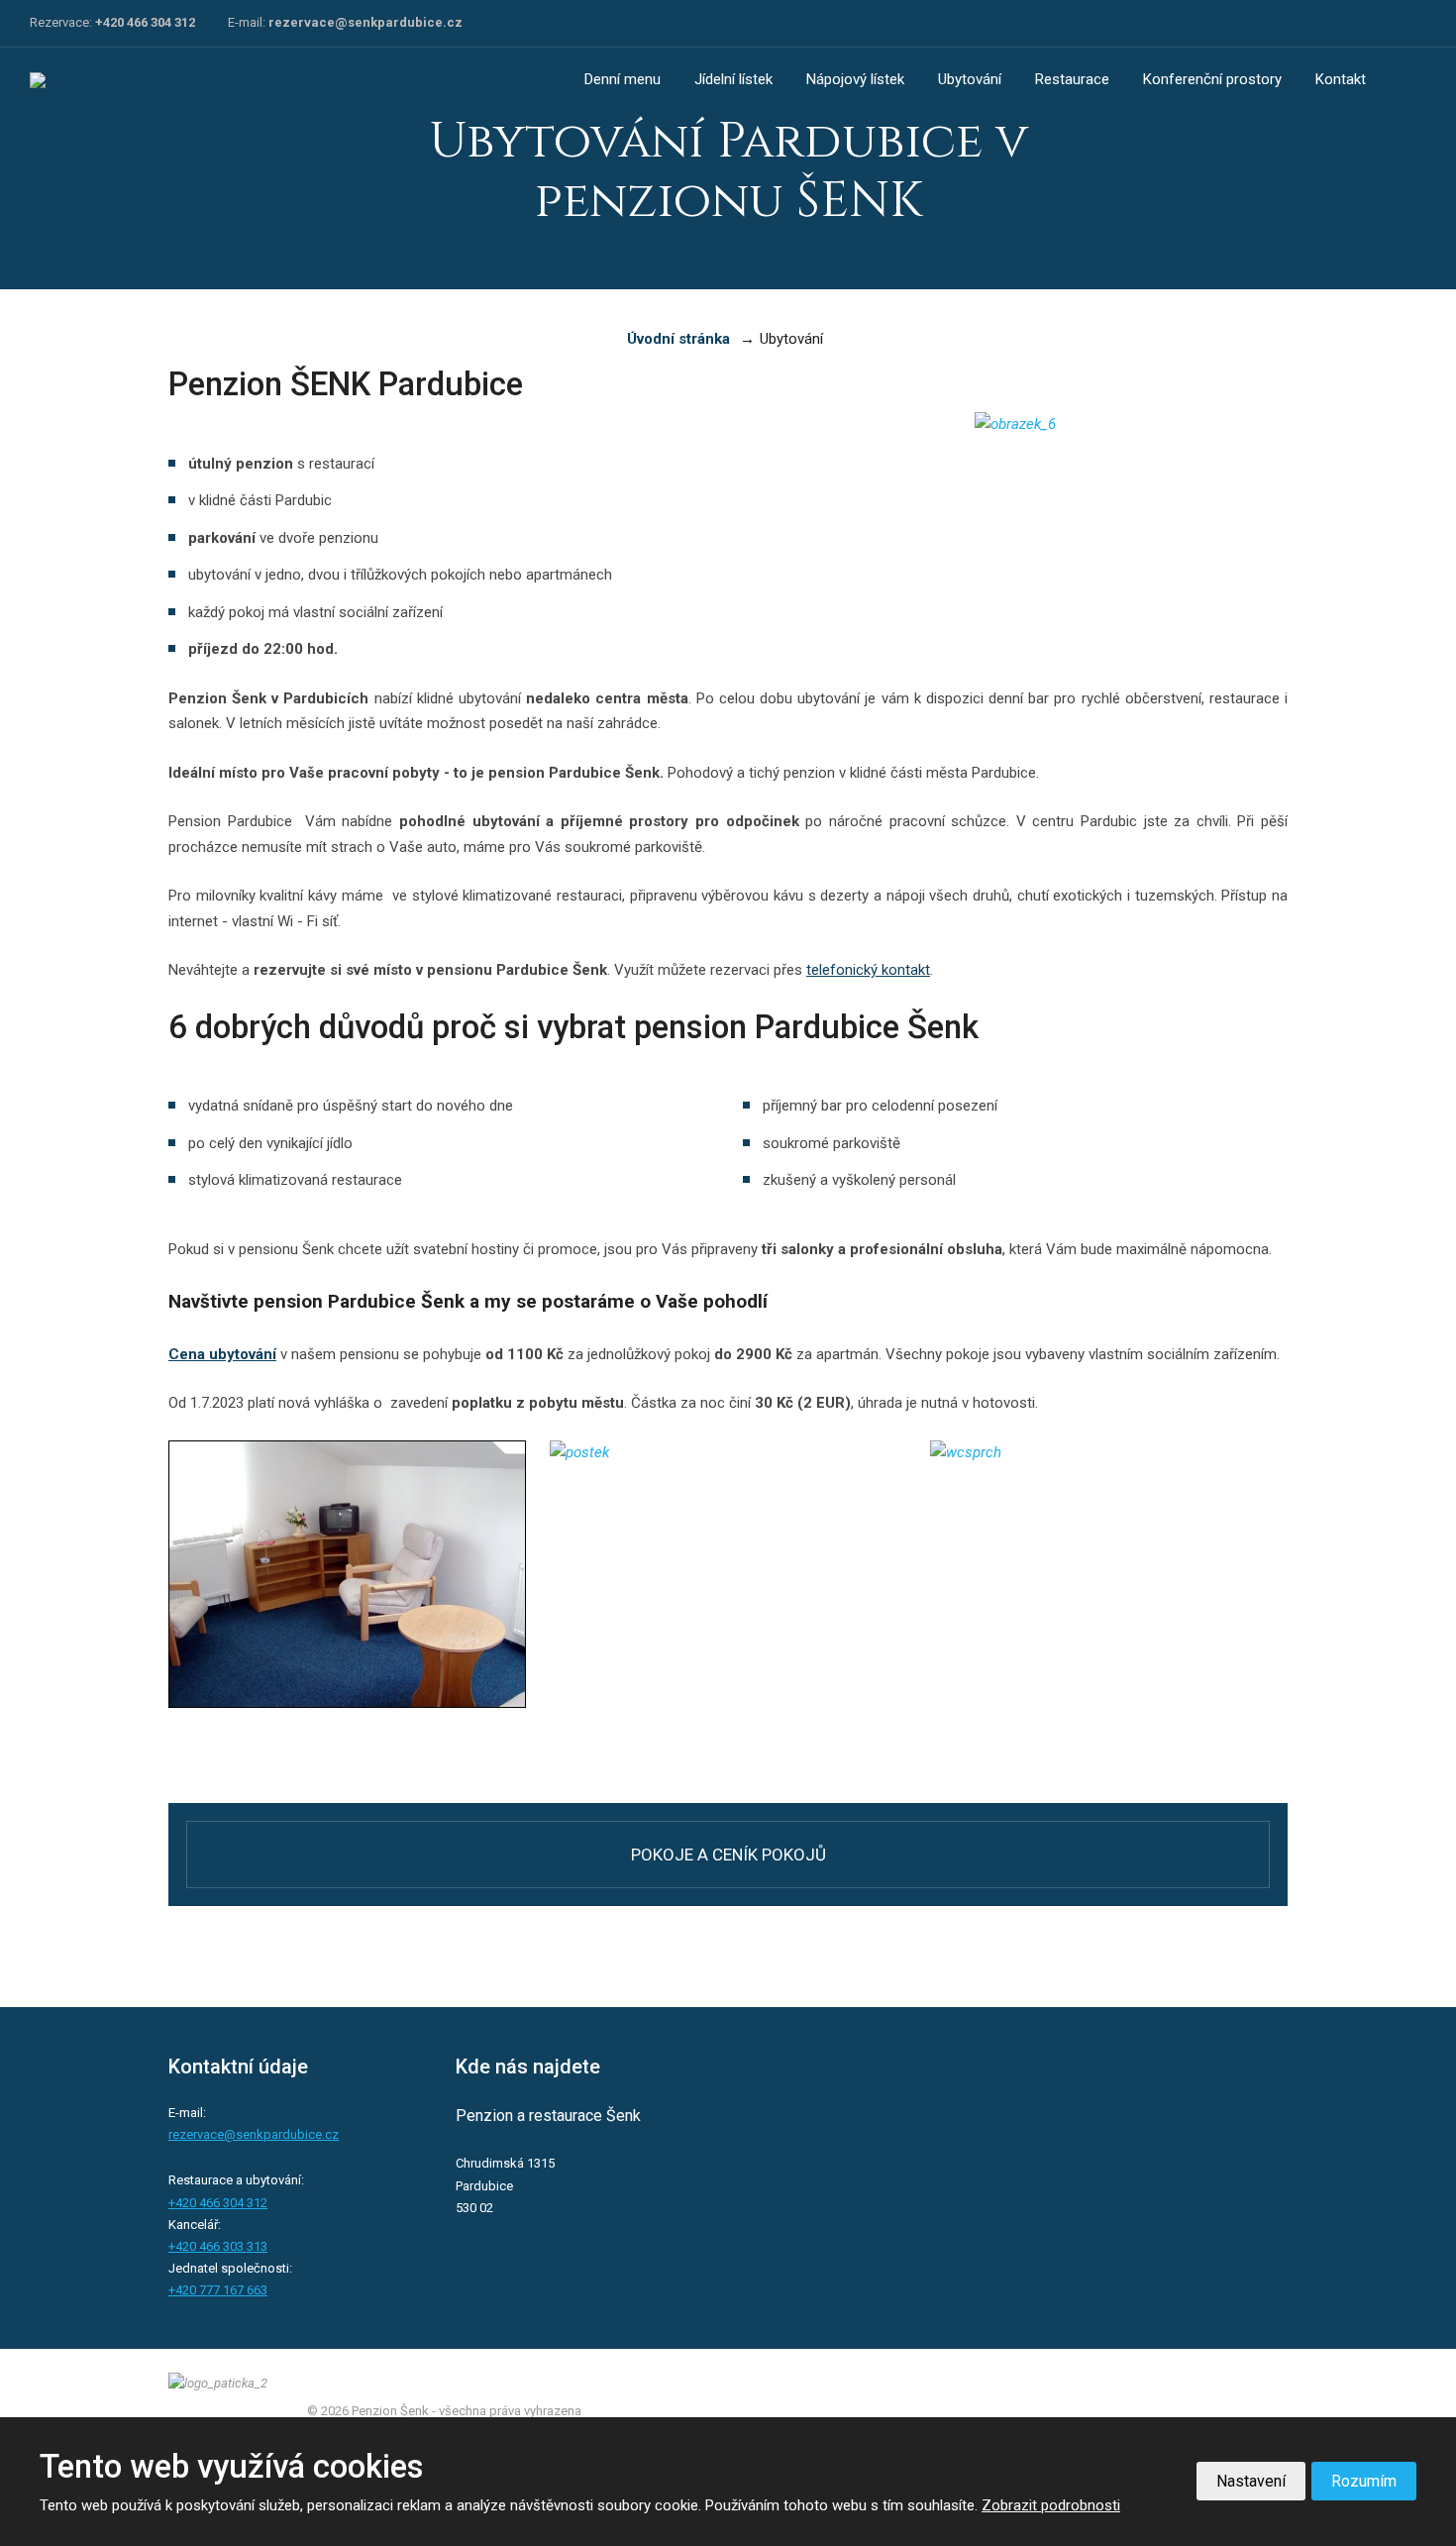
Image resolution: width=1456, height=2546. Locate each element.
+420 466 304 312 (145, 22)
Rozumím (1364, 2481)
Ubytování (970, 79)
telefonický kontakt (868, 970)
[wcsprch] (1109, 1490)
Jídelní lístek (733, 79)
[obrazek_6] (1015, 462)
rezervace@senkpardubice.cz (365, 22)
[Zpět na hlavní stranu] (104, 80)
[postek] (728, 1490)
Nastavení (1251, 2481)
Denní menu (623, 79)
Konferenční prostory (1212, 79)
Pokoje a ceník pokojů (728, 1855)
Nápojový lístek (855, 79)
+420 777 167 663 (218, 2290)
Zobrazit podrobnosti (1051, 2505)
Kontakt (1341, 79)
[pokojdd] (347, 1574)
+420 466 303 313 (218, 2246)
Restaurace (1072, 79)
